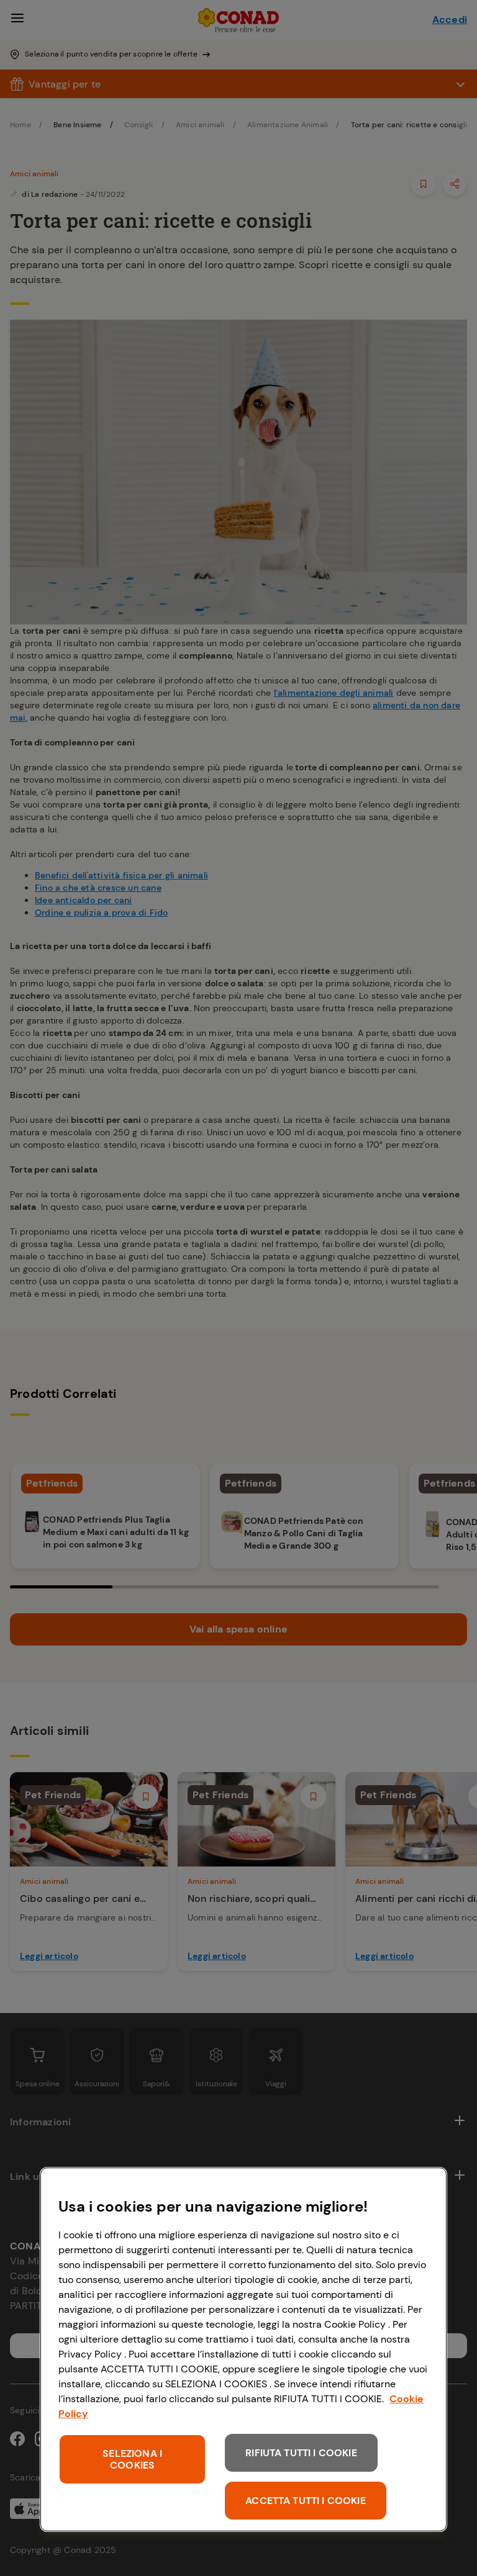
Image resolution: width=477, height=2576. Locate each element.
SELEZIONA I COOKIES (132, 2459)
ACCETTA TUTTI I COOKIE (306, 2501)
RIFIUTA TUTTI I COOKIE (301, 2453)
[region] (243, 2349)
